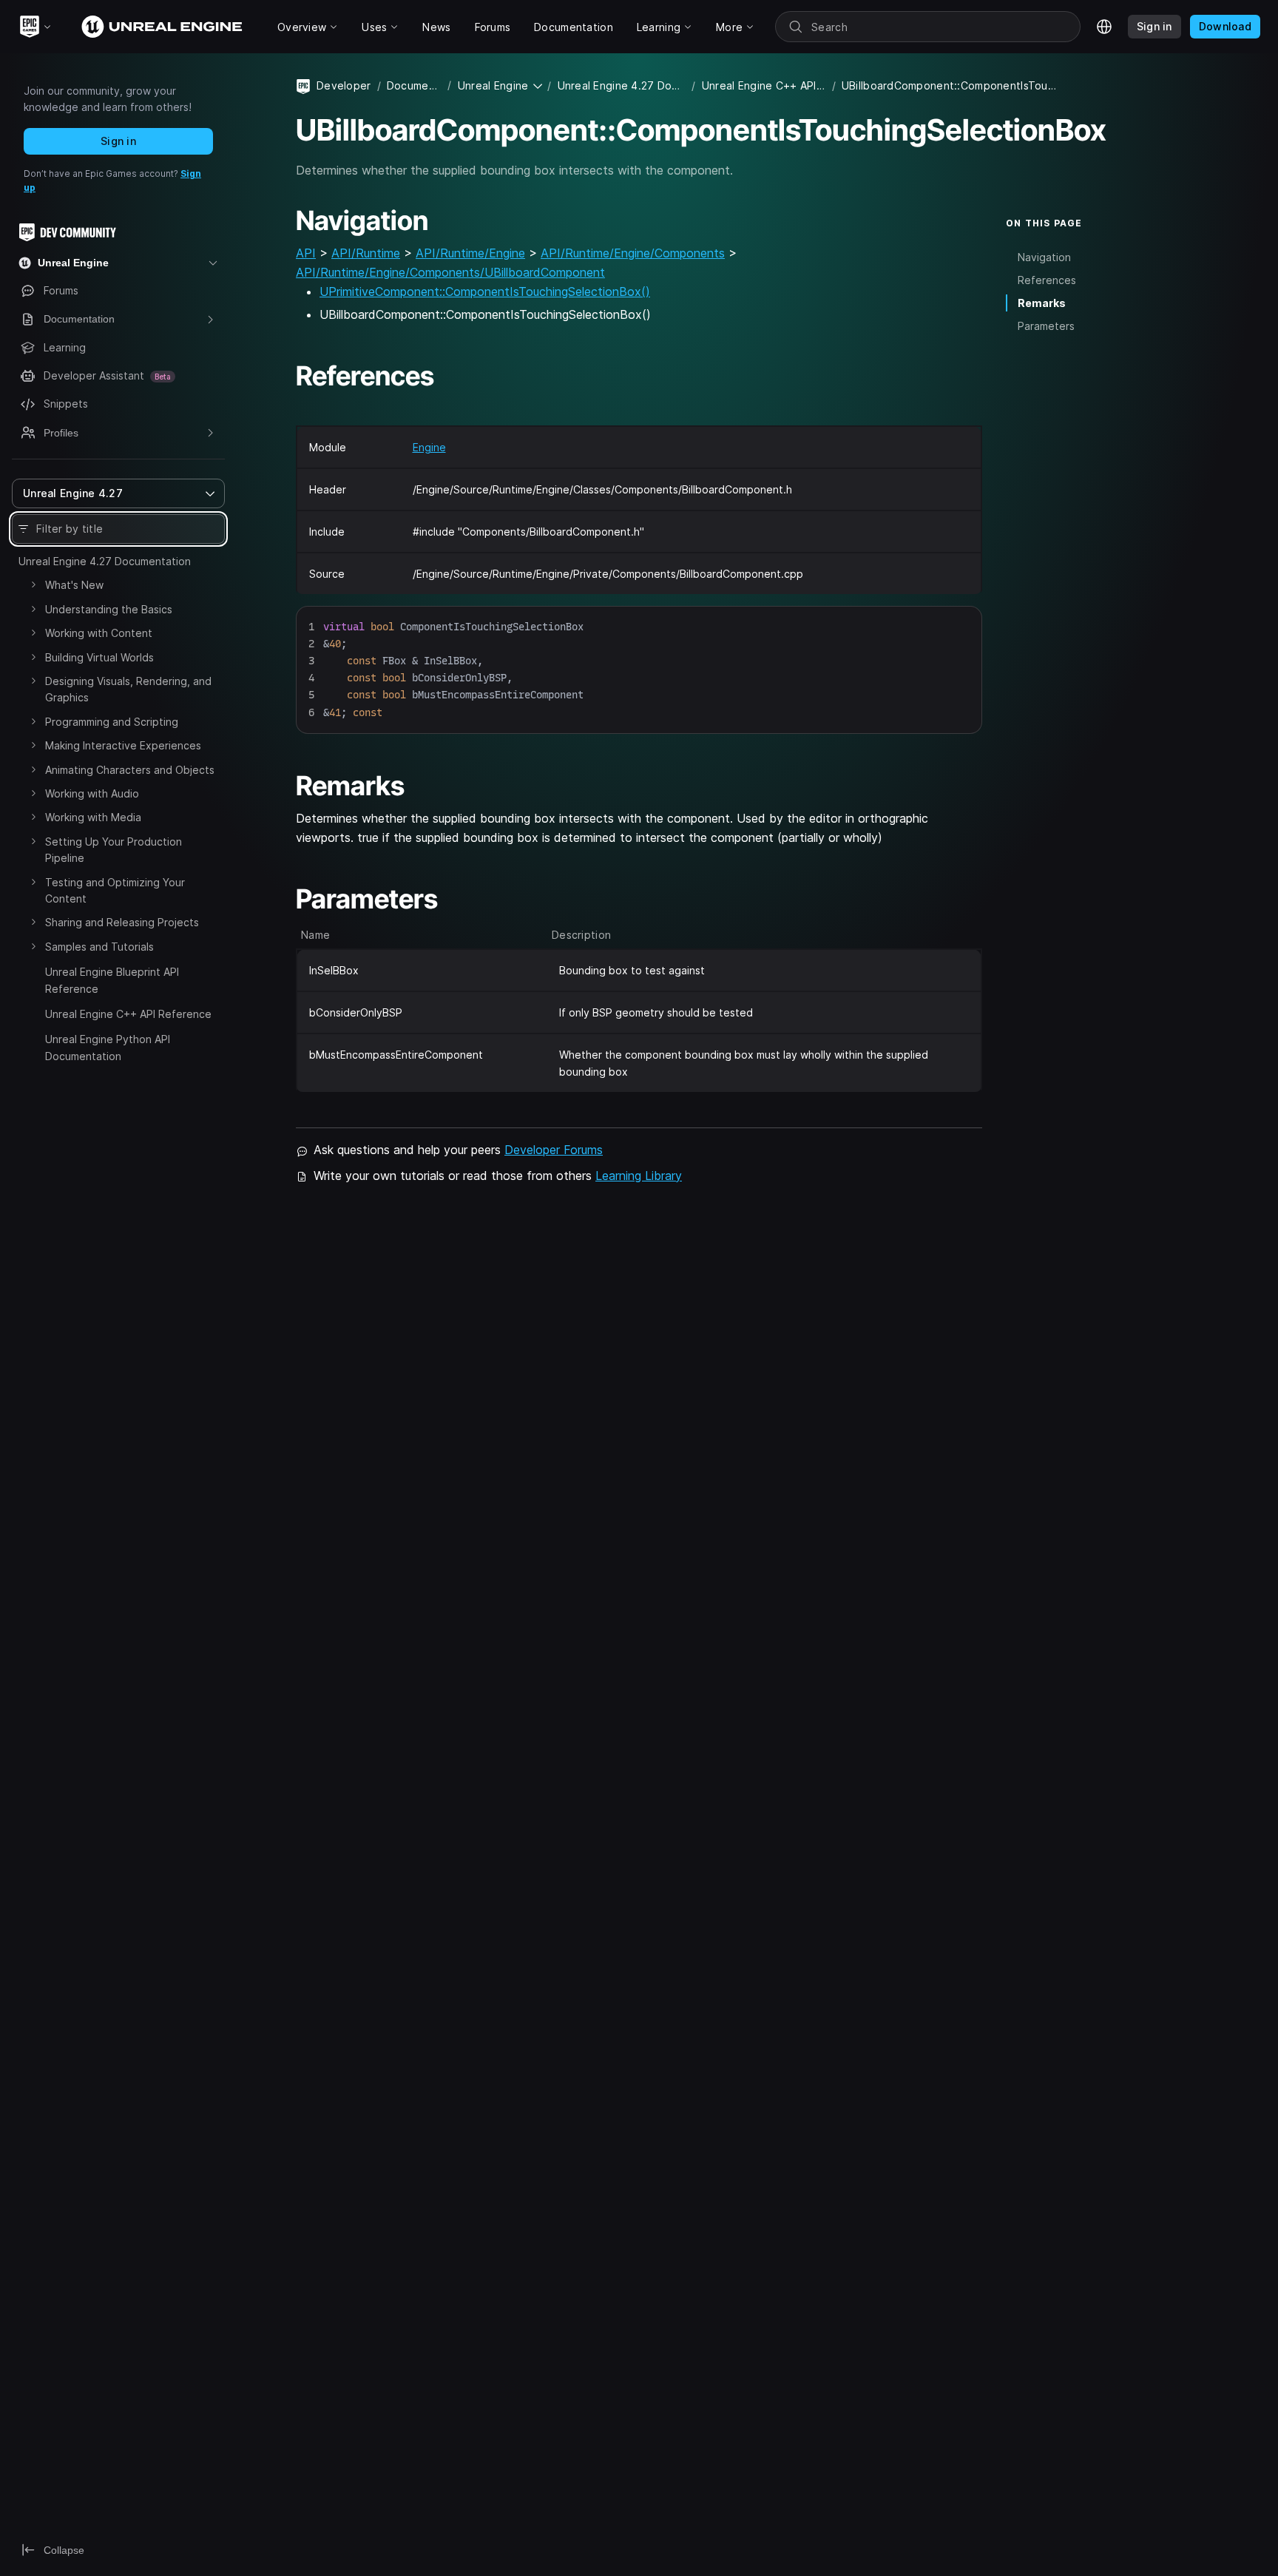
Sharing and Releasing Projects (122, 922)
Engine (429, 447)
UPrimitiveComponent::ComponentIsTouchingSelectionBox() (485, 291)
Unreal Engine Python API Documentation (108, 1047)
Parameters (1046, 326)
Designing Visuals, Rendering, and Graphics (128, 689)
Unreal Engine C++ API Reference (128, 1014)
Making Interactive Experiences (123, 745)
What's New (74, 585)
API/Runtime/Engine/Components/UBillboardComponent (450, 272)
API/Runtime (366, 253)
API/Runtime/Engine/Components (633, 253)
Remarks (1042, 303)
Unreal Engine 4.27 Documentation (105, 561)
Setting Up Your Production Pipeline (114, 850)
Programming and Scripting (112, 722)
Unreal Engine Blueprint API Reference (112, 980)
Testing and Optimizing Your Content (115, 890)
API (306, 253)
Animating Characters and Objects (130, 770)
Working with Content (99, 633)
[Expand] (33, 584)
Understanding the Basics (109, 609)
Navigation (1044, 256)
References (1047, 279)
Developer (344, 85)
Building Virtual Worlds (99, 657)
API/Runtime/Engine (470, 253)
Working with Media (93, 817)
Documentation (415, 85)
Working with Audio (92, 793)
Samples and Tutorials (99, 947)
